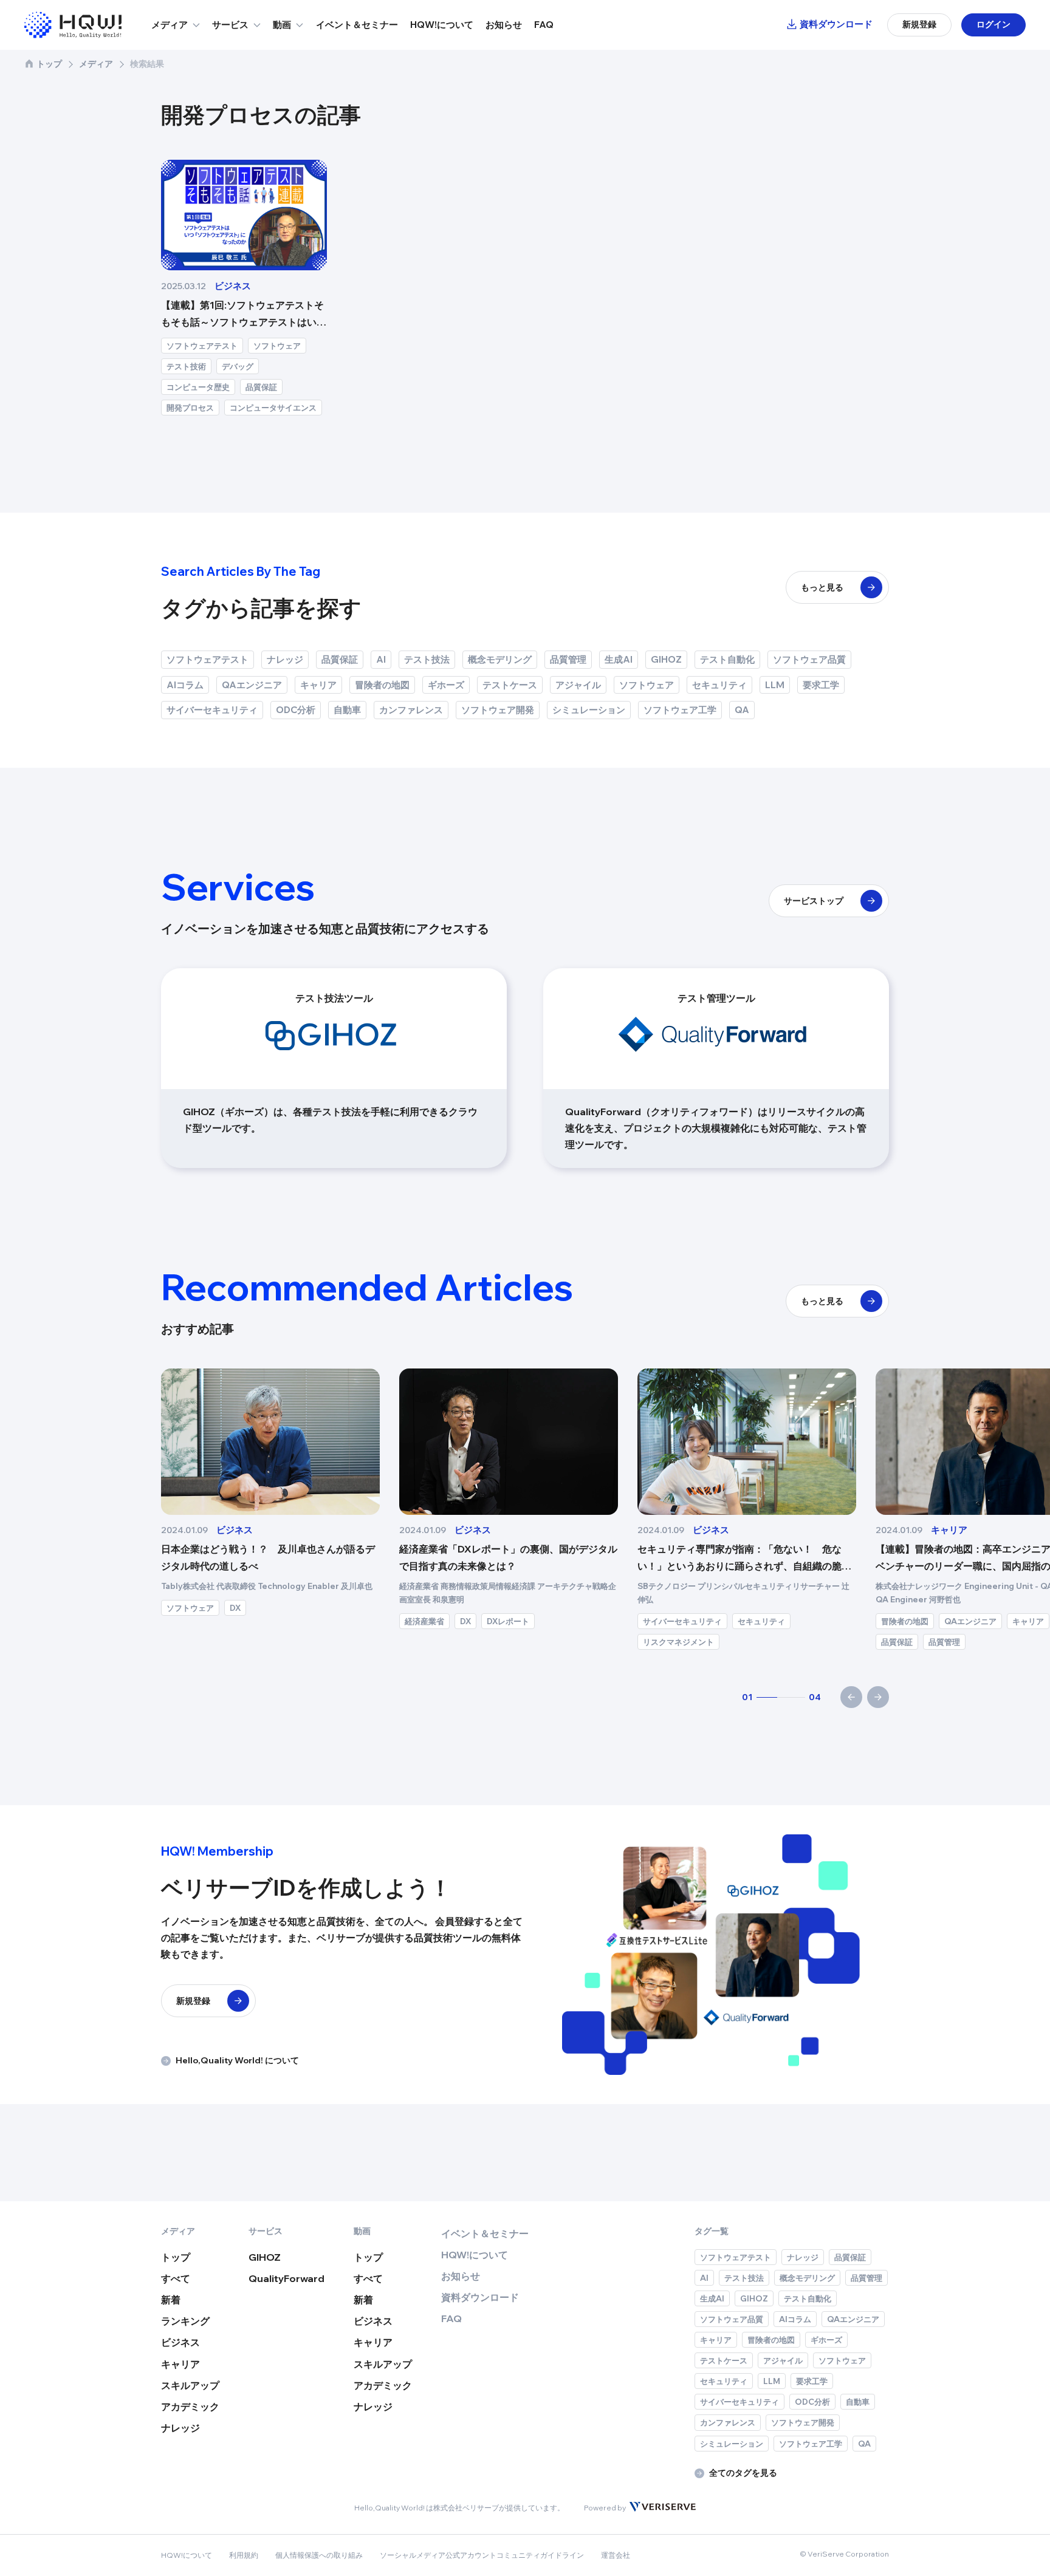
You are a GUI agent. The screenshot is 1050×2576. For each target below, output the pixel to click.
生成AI (619, 659)
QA (742, 710)
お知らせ (504, 25)
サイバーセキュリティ (212, 710)
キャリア (318, 685)
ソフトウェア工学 (680, 710)
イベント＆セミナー (357, 25)
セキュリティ (719, 685)
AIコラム (185, 685)
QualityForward (287, 2278)
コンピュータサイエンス (273, 408)
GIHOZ (666, 659)
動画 (282, 25)
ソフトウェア (277, 346)
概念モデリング (500, 659)
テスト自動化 (727, 659)
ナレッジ (285, 659)
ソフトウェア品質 (809, 659)
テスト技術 (186, 366)
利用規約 (244, 2555)
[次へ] (878, 1697)
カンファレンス (411, 710)
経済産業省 (424, 1621)
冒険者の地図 (382, 685)
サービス (230, 25)
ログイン (993, 24)
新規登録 (919, 24)
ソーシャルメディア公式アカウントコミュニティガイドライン (482, 2555)
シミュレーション (589, 710)
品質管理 (568, 659)
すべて (176, 2278)
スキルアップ (190, 2385)
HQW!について (442, 25)
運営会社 (616, 2555)
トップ (49, 64)
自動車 (347, 710)
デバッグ (238, 366)
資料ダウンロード (836, 24)
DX (235, 1608)
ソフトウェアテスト (202, 346)
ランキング (185, 2321)
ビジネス (180, 2342)
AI (381, 659)
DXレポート (508, 1621)
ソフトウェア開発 (498, 710)
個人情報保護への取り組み (319, 2555)
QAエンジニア (252, 685)
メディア (170, 25)
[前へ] (851, 1697)
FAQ (544, 25)
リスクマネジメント (678, 1642)
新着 (171, 2300)
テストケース (510, 685)
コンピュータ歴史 (198, 387)
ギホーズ (446, 685)
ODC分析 (296, 710)
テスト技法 (427, 659)
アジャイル (578, 685)
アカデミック (190, 2407)
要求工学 (821, 685)
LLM (775, 685)
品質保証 (261, 387)
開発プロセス (190, 408)
